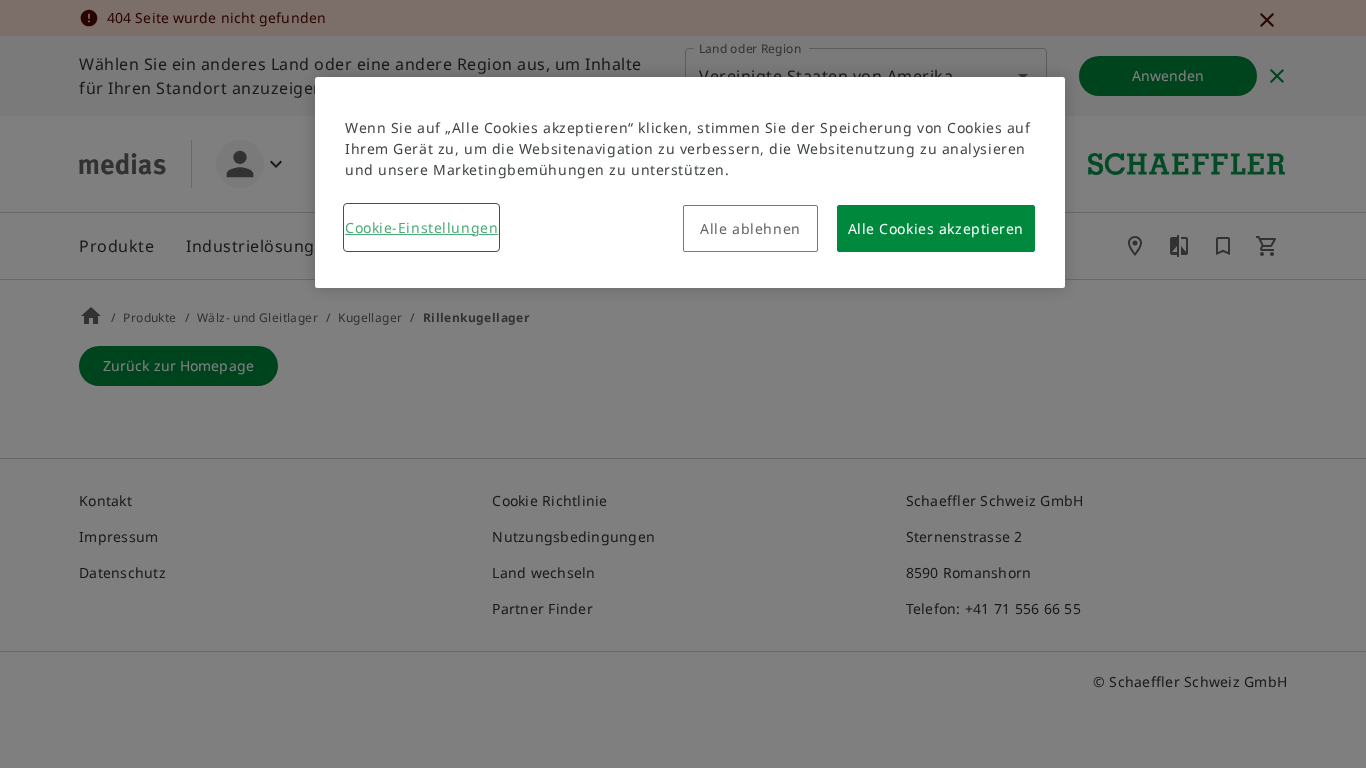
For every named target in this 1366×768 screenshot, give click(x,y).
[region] (690, 182)
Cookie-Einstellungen (421, 227)
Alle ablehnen (750, 228)
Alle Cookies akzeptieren (936, 228)
